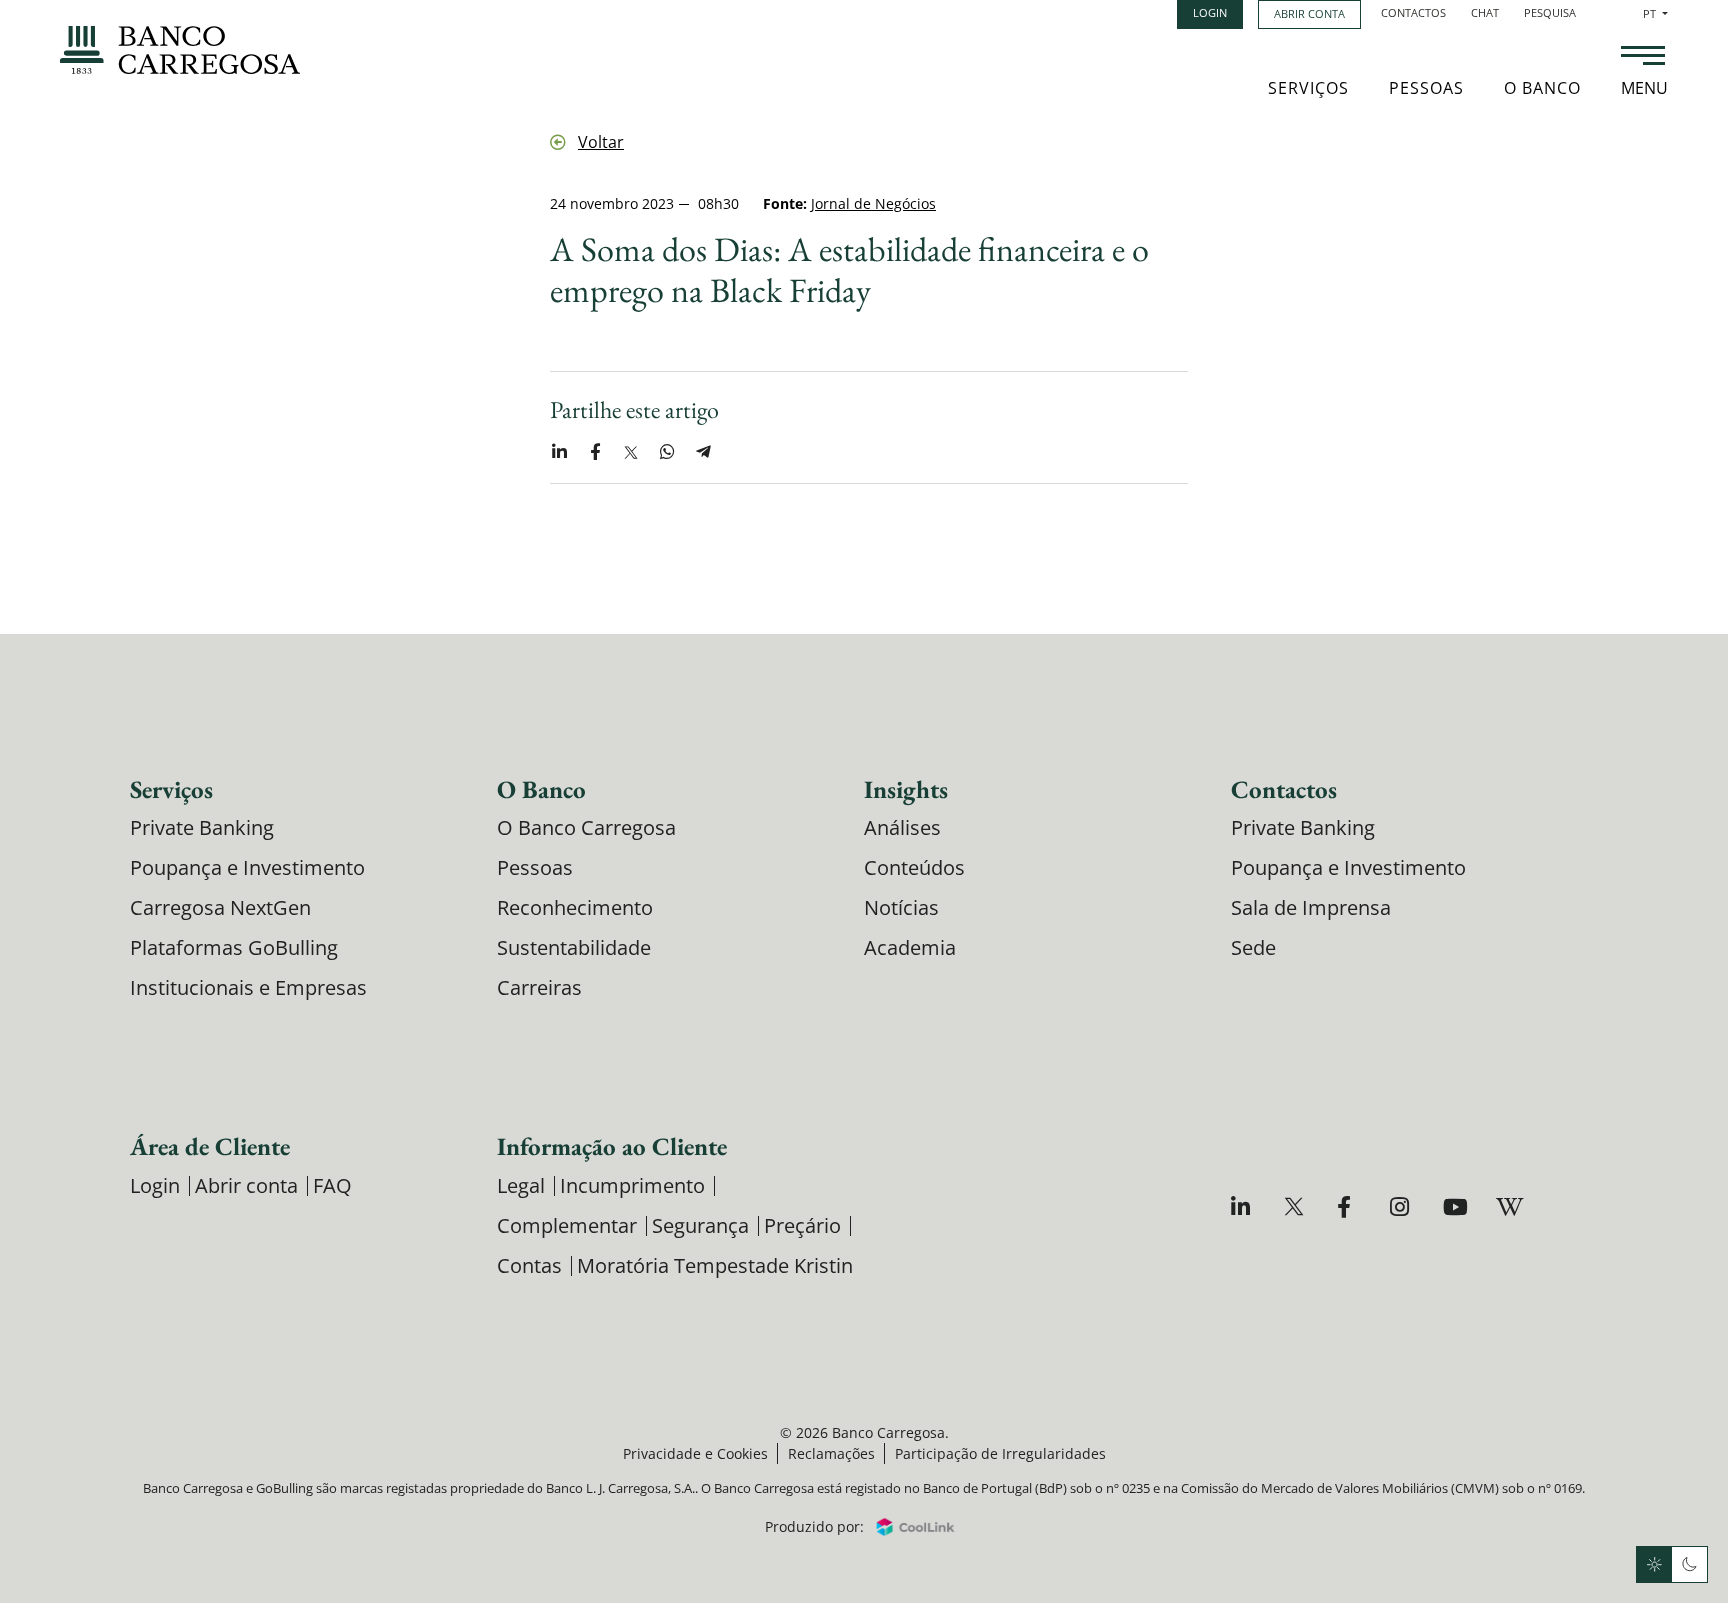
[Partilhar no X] (631, 452)
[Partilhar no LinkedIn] (559, 452)
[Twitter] (1296, 1206)
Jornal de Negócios (873, 203)
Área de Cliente (210, 1146)
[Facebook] (1349, 1206)
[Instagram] (1402, 1206)
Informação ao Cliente (612, 1146)
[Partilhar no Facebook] (595, 452)
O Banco (1542, 88)
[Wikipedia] (1508, 1206)
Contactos (1413, 12)
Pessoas (1426, 88)
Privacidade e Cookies (695, 1453)
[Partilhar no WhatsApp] (667, 452)
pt (1655, 13)
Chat (1485, 12)
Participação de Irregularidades (1000, 1453)
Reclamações (831, 1453)
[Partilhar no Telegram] (703, 452)
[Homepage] (180, 50)
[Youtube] (1455, 1206)
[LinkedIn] (1243, 1206)
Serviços (1308, 88)
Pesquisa (1550, 12)
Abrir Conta (1309, 13)
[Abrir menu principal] (1643, 58)
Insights (906, 789)
